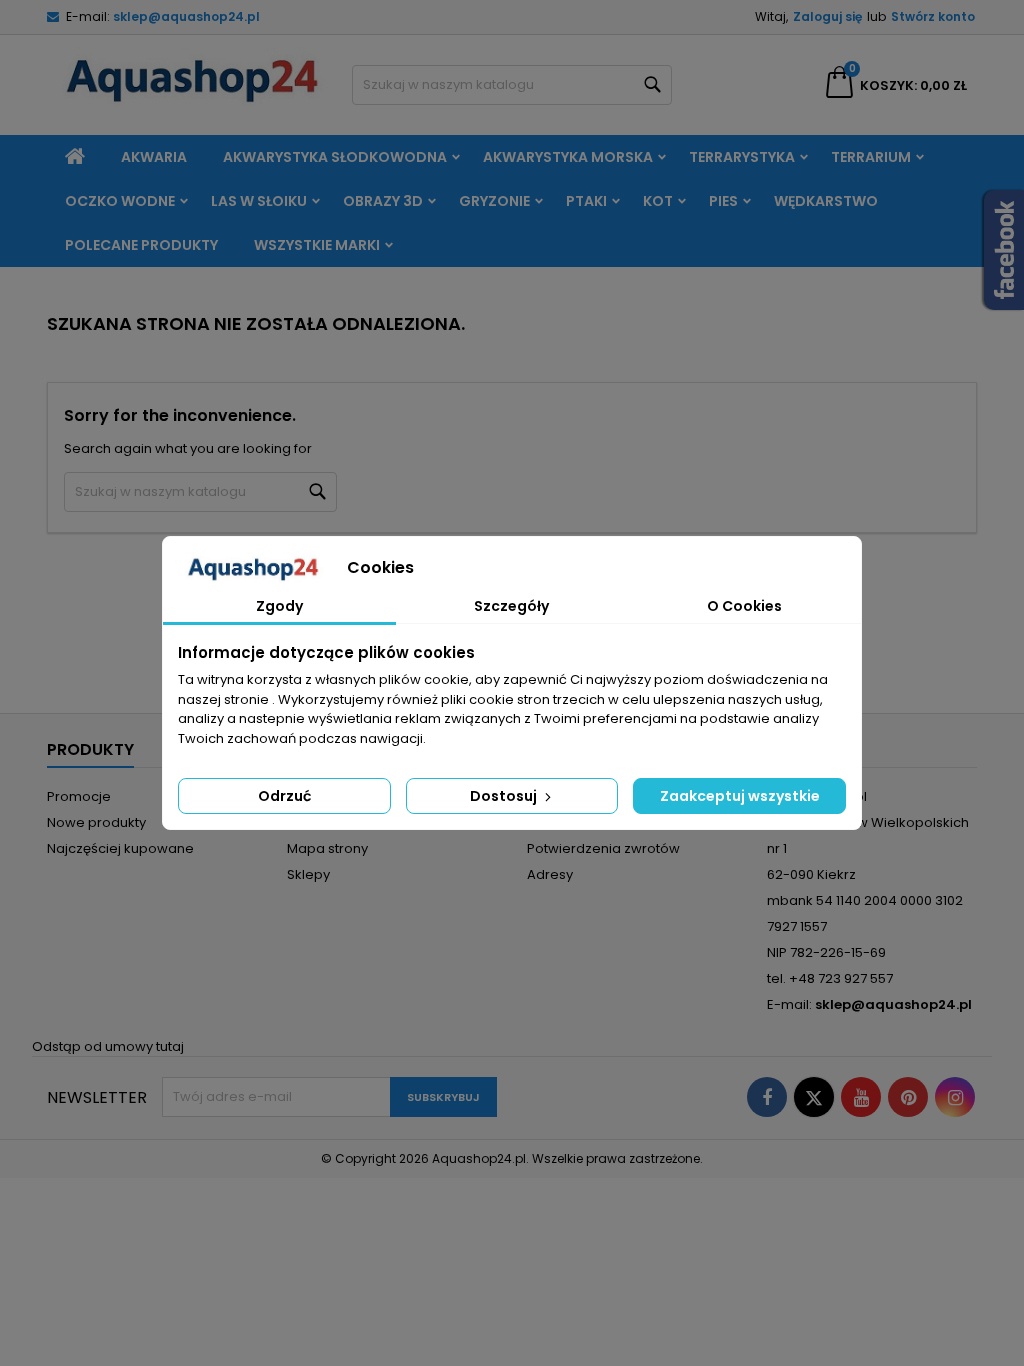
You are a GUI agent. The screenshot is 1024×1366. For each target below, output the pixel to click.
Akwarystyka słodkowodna (335, 157)
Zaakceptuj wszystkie (740, 796)
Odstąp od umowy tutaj (108, 1046)
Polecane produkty (141, 245)
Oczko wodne (120, 201)
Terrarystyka (742, 157)
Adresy (550, 874)
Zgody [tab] (279, 606)
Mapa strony (327, 848)
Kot (658, 201)
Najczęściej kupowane (120, 848)
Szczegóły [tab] (511, 606)
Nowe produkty (96, 822)
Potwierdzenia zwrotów (603, 848)
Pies (723, 201)
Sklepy (308, 874)
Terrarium (871, 157)
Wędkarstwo (826, 201)
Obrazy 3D (383, 201)
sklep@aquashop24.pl (186, 16)
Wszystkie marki (317, 245)
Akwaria (154, 157)
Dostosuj (505, 796)
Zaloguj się (827, 16)
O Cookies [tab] (744, 606)
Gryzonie (494, 201)
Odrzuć (284, 796)
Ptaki (586, 201)
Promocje (79, 796)
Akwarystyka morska (568, 157)
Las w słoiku (259, 201)
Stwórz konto (933, 16)
